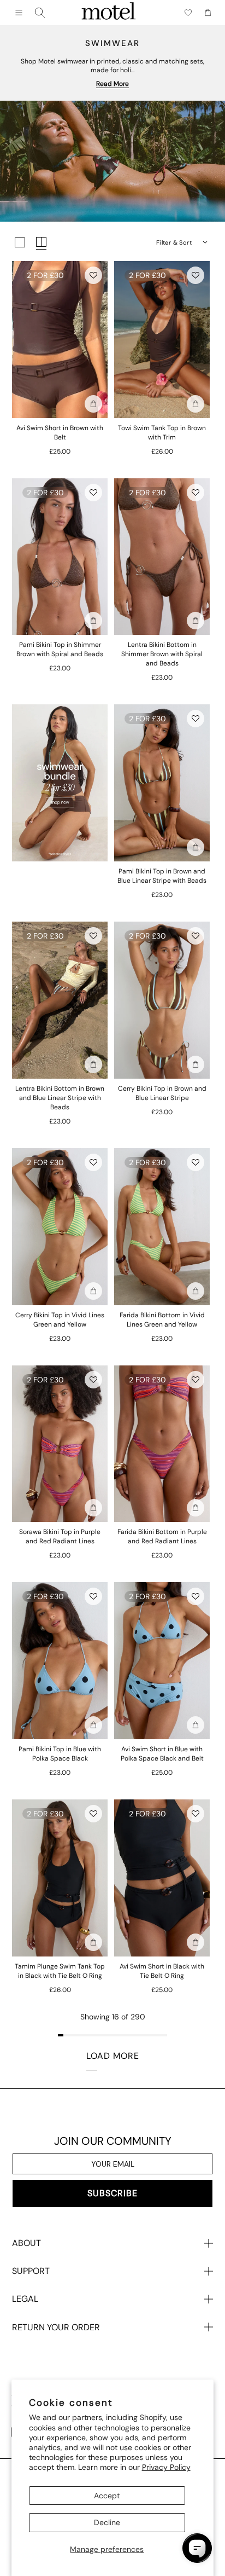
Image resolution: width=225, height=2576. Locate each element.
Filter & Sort (174, 242)
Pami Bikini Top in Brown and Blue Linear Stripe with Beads (162, 876)
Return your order (56, 2327)
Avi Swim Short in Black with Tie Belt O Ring (162, 1971)
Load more (113, 2056)
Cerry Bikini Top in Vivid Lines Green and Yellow (60, 1320)
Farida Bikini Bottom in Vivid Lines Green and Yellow (162, 1320)
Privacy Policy (166, 2467)
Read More (112, 84)
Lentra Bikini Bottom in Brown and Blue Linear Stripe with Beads (60, 1098)
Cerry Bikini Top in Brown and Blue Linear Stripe (162, 1093)
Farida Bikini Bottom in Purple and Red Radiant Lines (162, 1536)
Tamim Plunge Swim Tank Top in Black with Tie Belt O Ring (60, 1971)
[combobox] (40, 13)
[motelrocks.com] (109, 13)
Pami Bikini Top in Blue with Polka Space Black (60, 1754)
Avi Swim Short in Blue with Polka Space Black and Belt (162, 1754)
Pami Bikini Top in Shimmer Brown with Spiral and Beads (60, 649)
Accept (107, 2496)
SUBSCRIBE (112, 2193)
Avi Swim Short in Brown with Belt (60, 433)
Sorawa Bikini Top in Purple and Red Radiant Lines (60, 1536)
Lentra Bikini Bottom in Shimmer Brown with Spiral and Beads (162, 654)
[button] (93, 275)
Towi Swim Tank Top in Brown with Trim (162, 433)
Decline (107, 2522)
